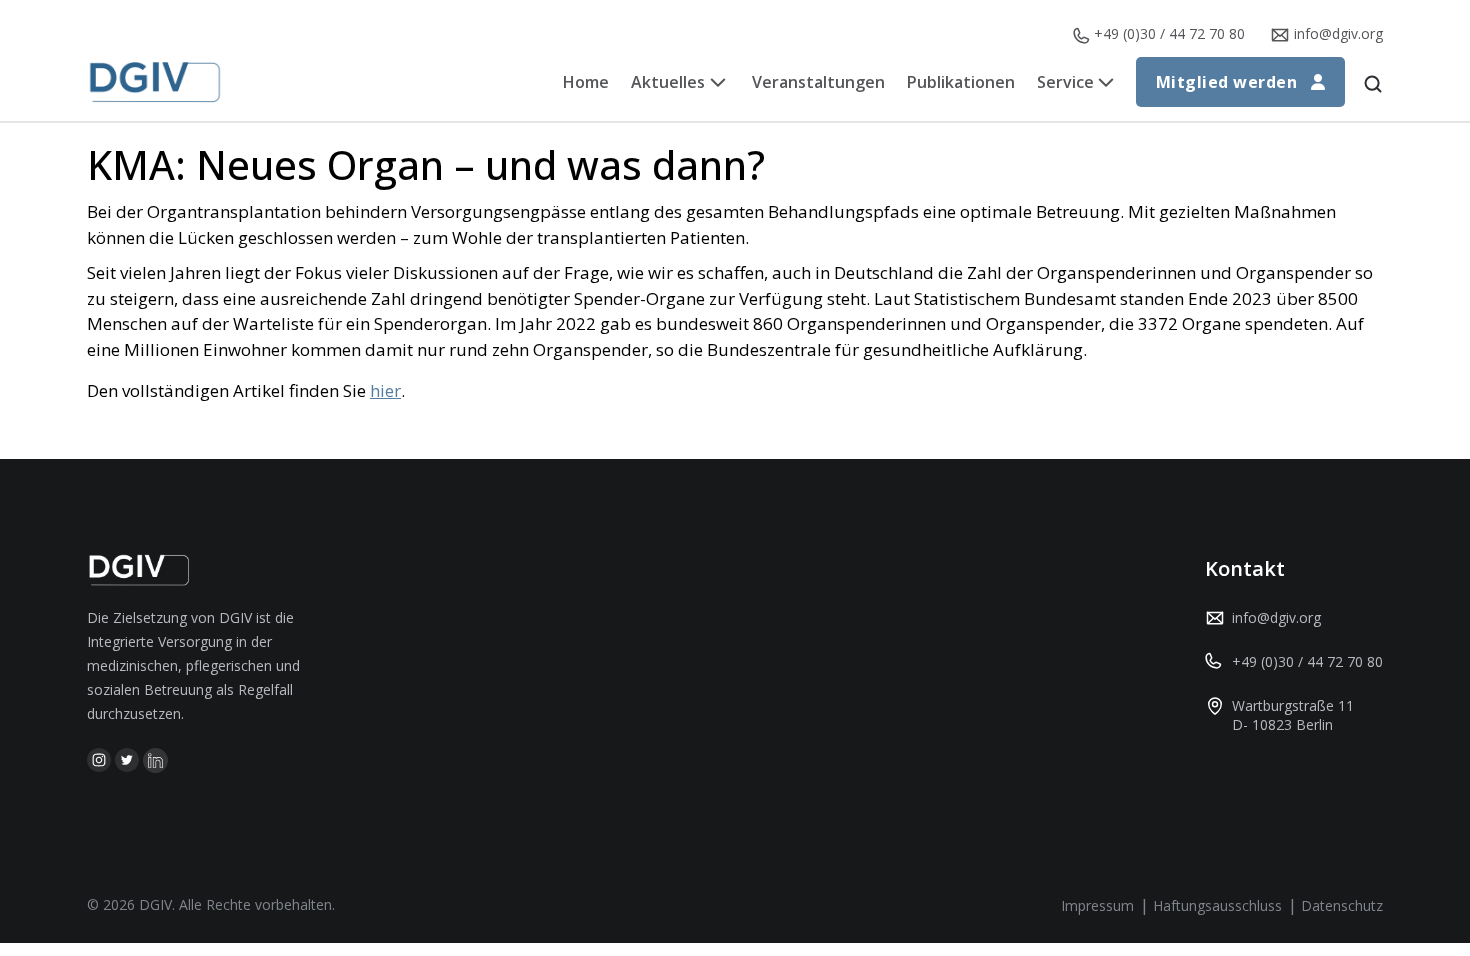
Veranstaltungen (818, 82)
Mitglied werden (1226, 82)
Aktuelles (668, 82)
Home (586, 82)
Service (1065, 82)
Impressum (1097, 905)
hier (385, 390)
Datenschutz (1342, 905)
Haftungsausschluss (1217, 905)
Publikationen (961, 82)
